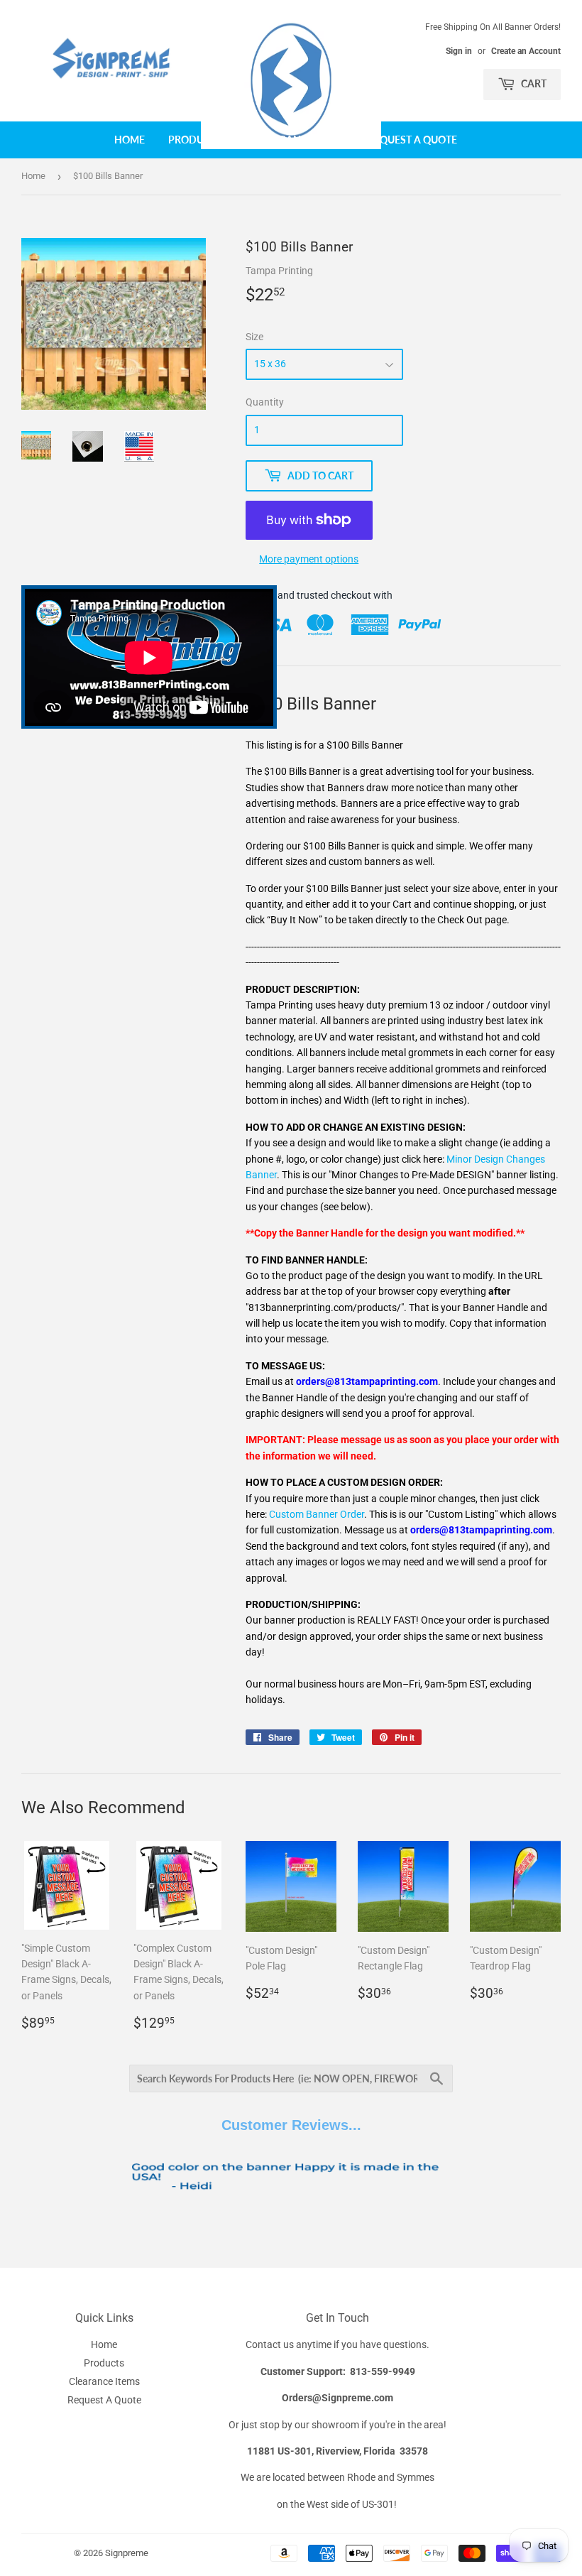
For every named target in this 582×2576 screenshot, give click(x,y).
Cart (533, 83)
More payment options (309, 559)
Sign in (459, 51)
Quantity (265, 402)
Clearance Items (300, 140)
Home (130, 140)
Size (254, 337)
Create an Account (526, 51)
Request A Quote (412, 140)
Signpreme (127, 2553)
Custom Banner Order (317, 1514)
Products (196, 140)
